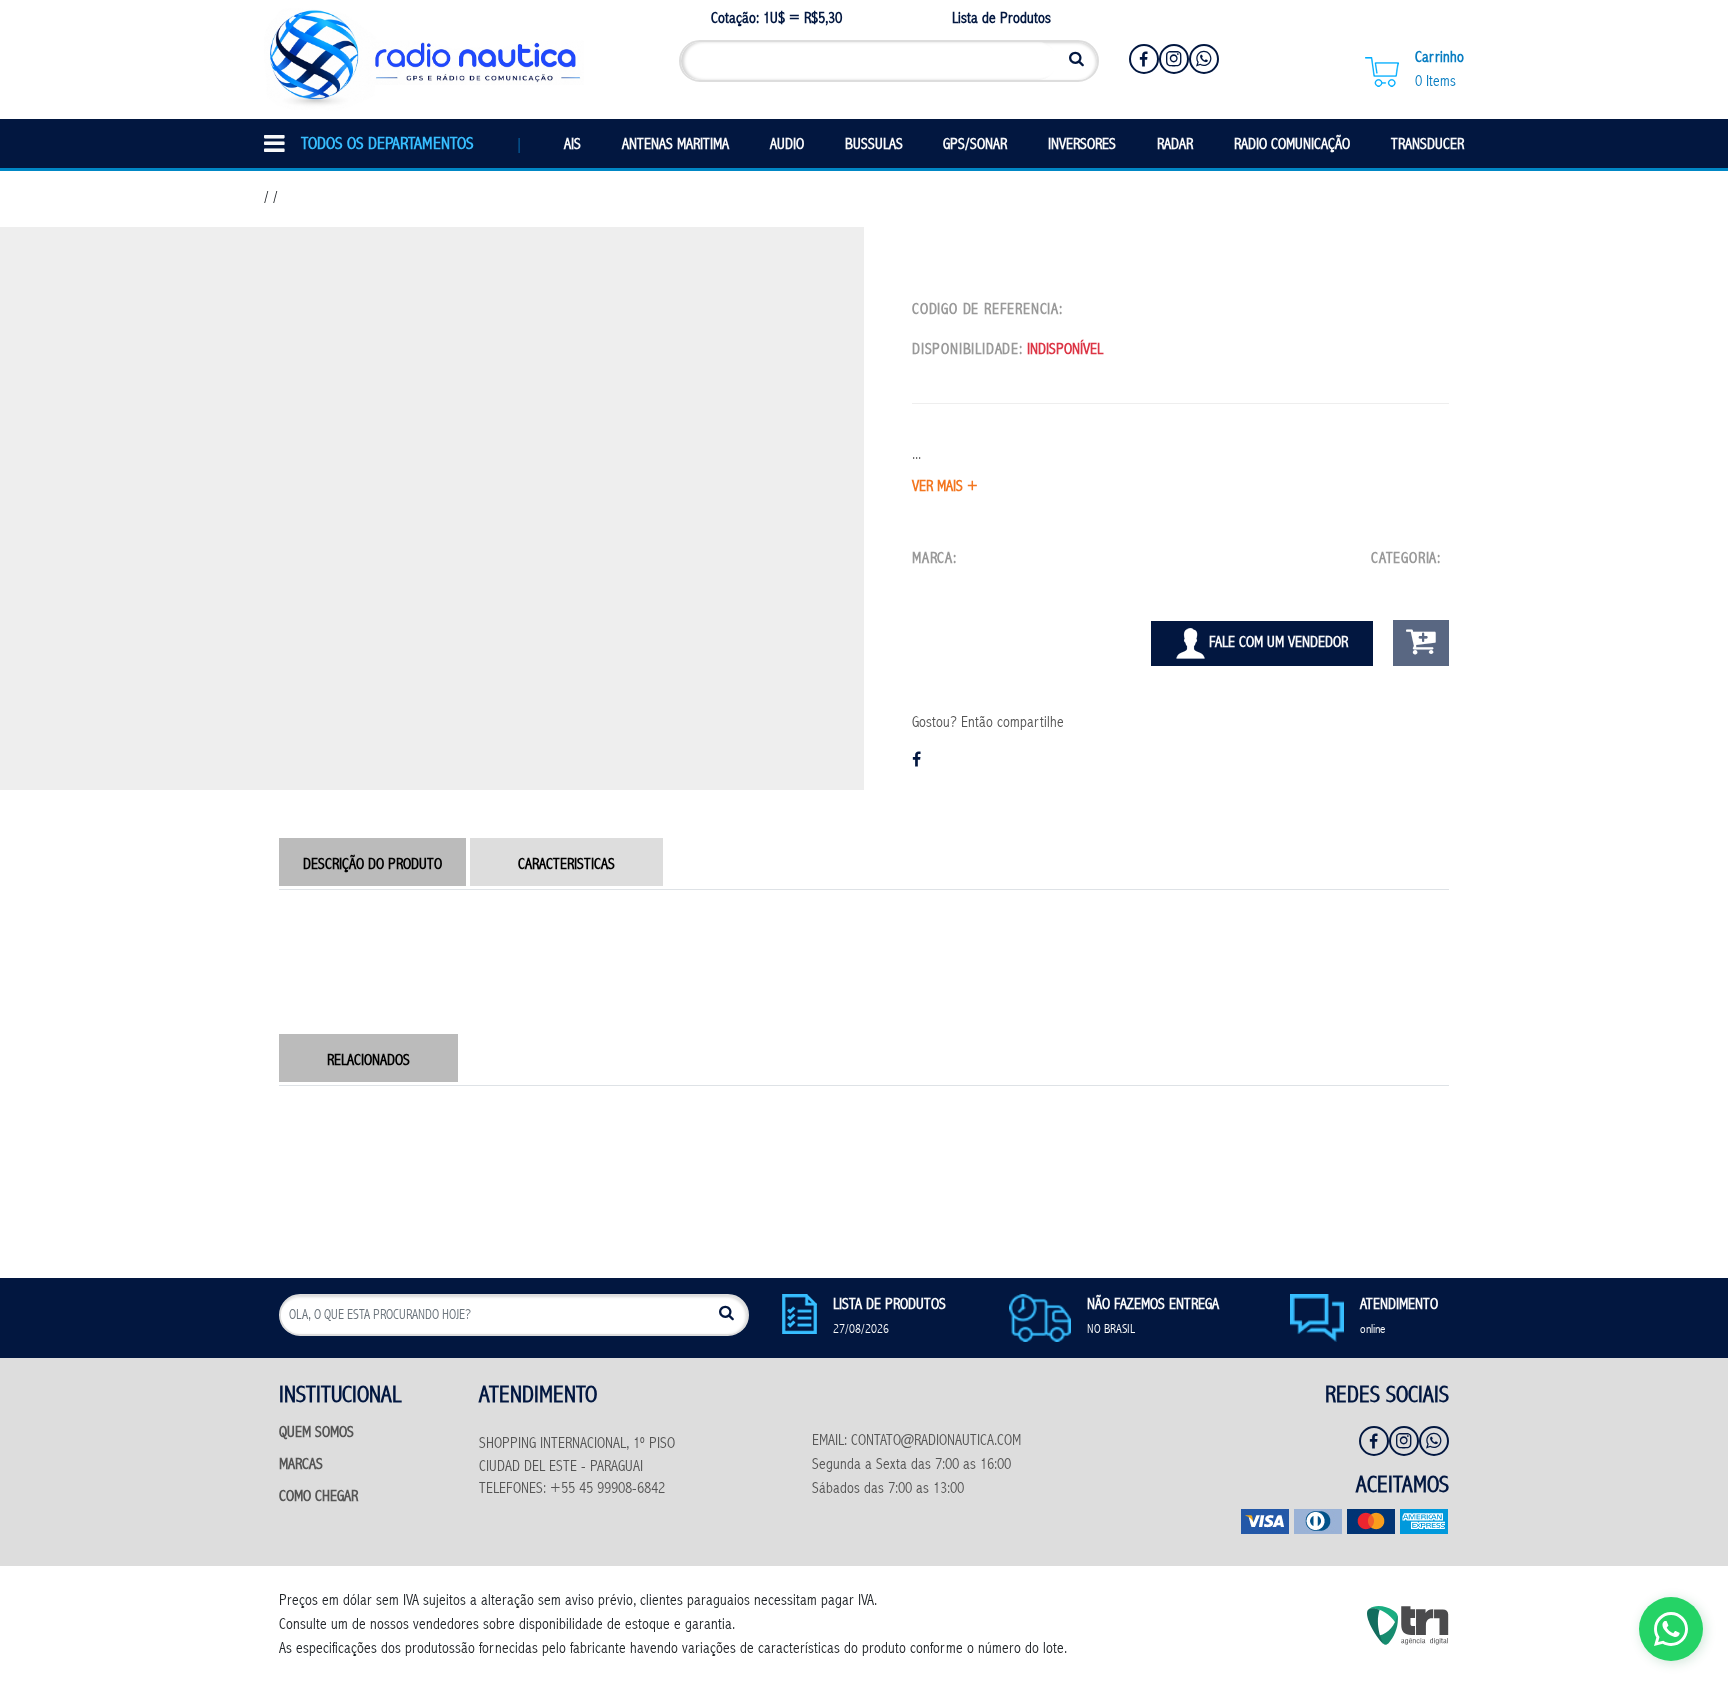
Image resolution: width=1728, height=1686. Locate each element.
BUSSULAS (874, 145)
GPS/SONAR (975, 145)
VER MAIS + (945, 487)
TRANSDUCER (1427, 145)
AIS (572, 145)
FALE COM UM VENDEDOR (1276, 643)
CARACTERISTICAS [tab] (566, 865)
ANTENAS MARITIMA (675, 145)
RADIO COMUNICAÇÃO (1292, 145)
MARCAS (301, 1465)
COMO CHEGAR (318, 1497)
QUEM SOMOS (316, 1433)
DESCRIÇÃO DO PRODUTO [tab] (372, 865)
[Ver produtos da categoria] (1447, 559)
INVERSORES (1082, 145)
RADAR (1175, 145)
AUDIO (787, 145)
